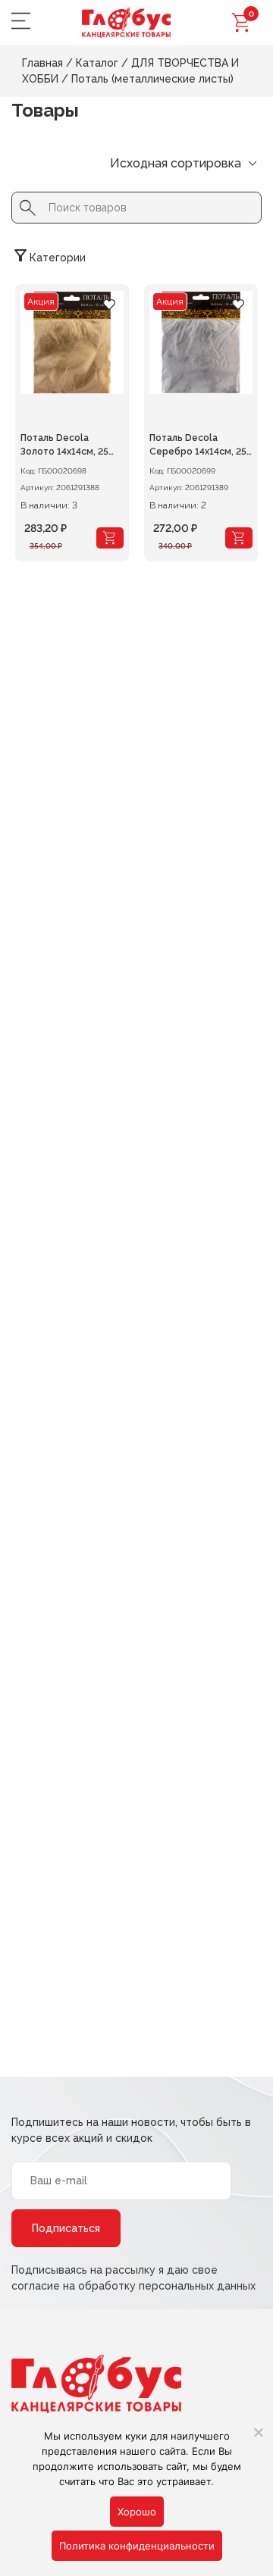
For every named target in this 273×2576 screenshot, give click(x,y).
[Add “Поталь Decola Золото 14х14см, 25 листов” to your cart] (110, 538)
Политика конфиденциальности (137, 2546)
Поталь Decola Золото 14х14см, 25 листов (64, 446)
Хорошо (137, 2512)
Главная (42, 63)
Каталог (97, 63)
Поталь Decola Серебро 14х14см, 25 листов (198, 446)
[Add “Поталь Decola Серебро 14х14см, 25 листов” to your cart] (239, 538)
